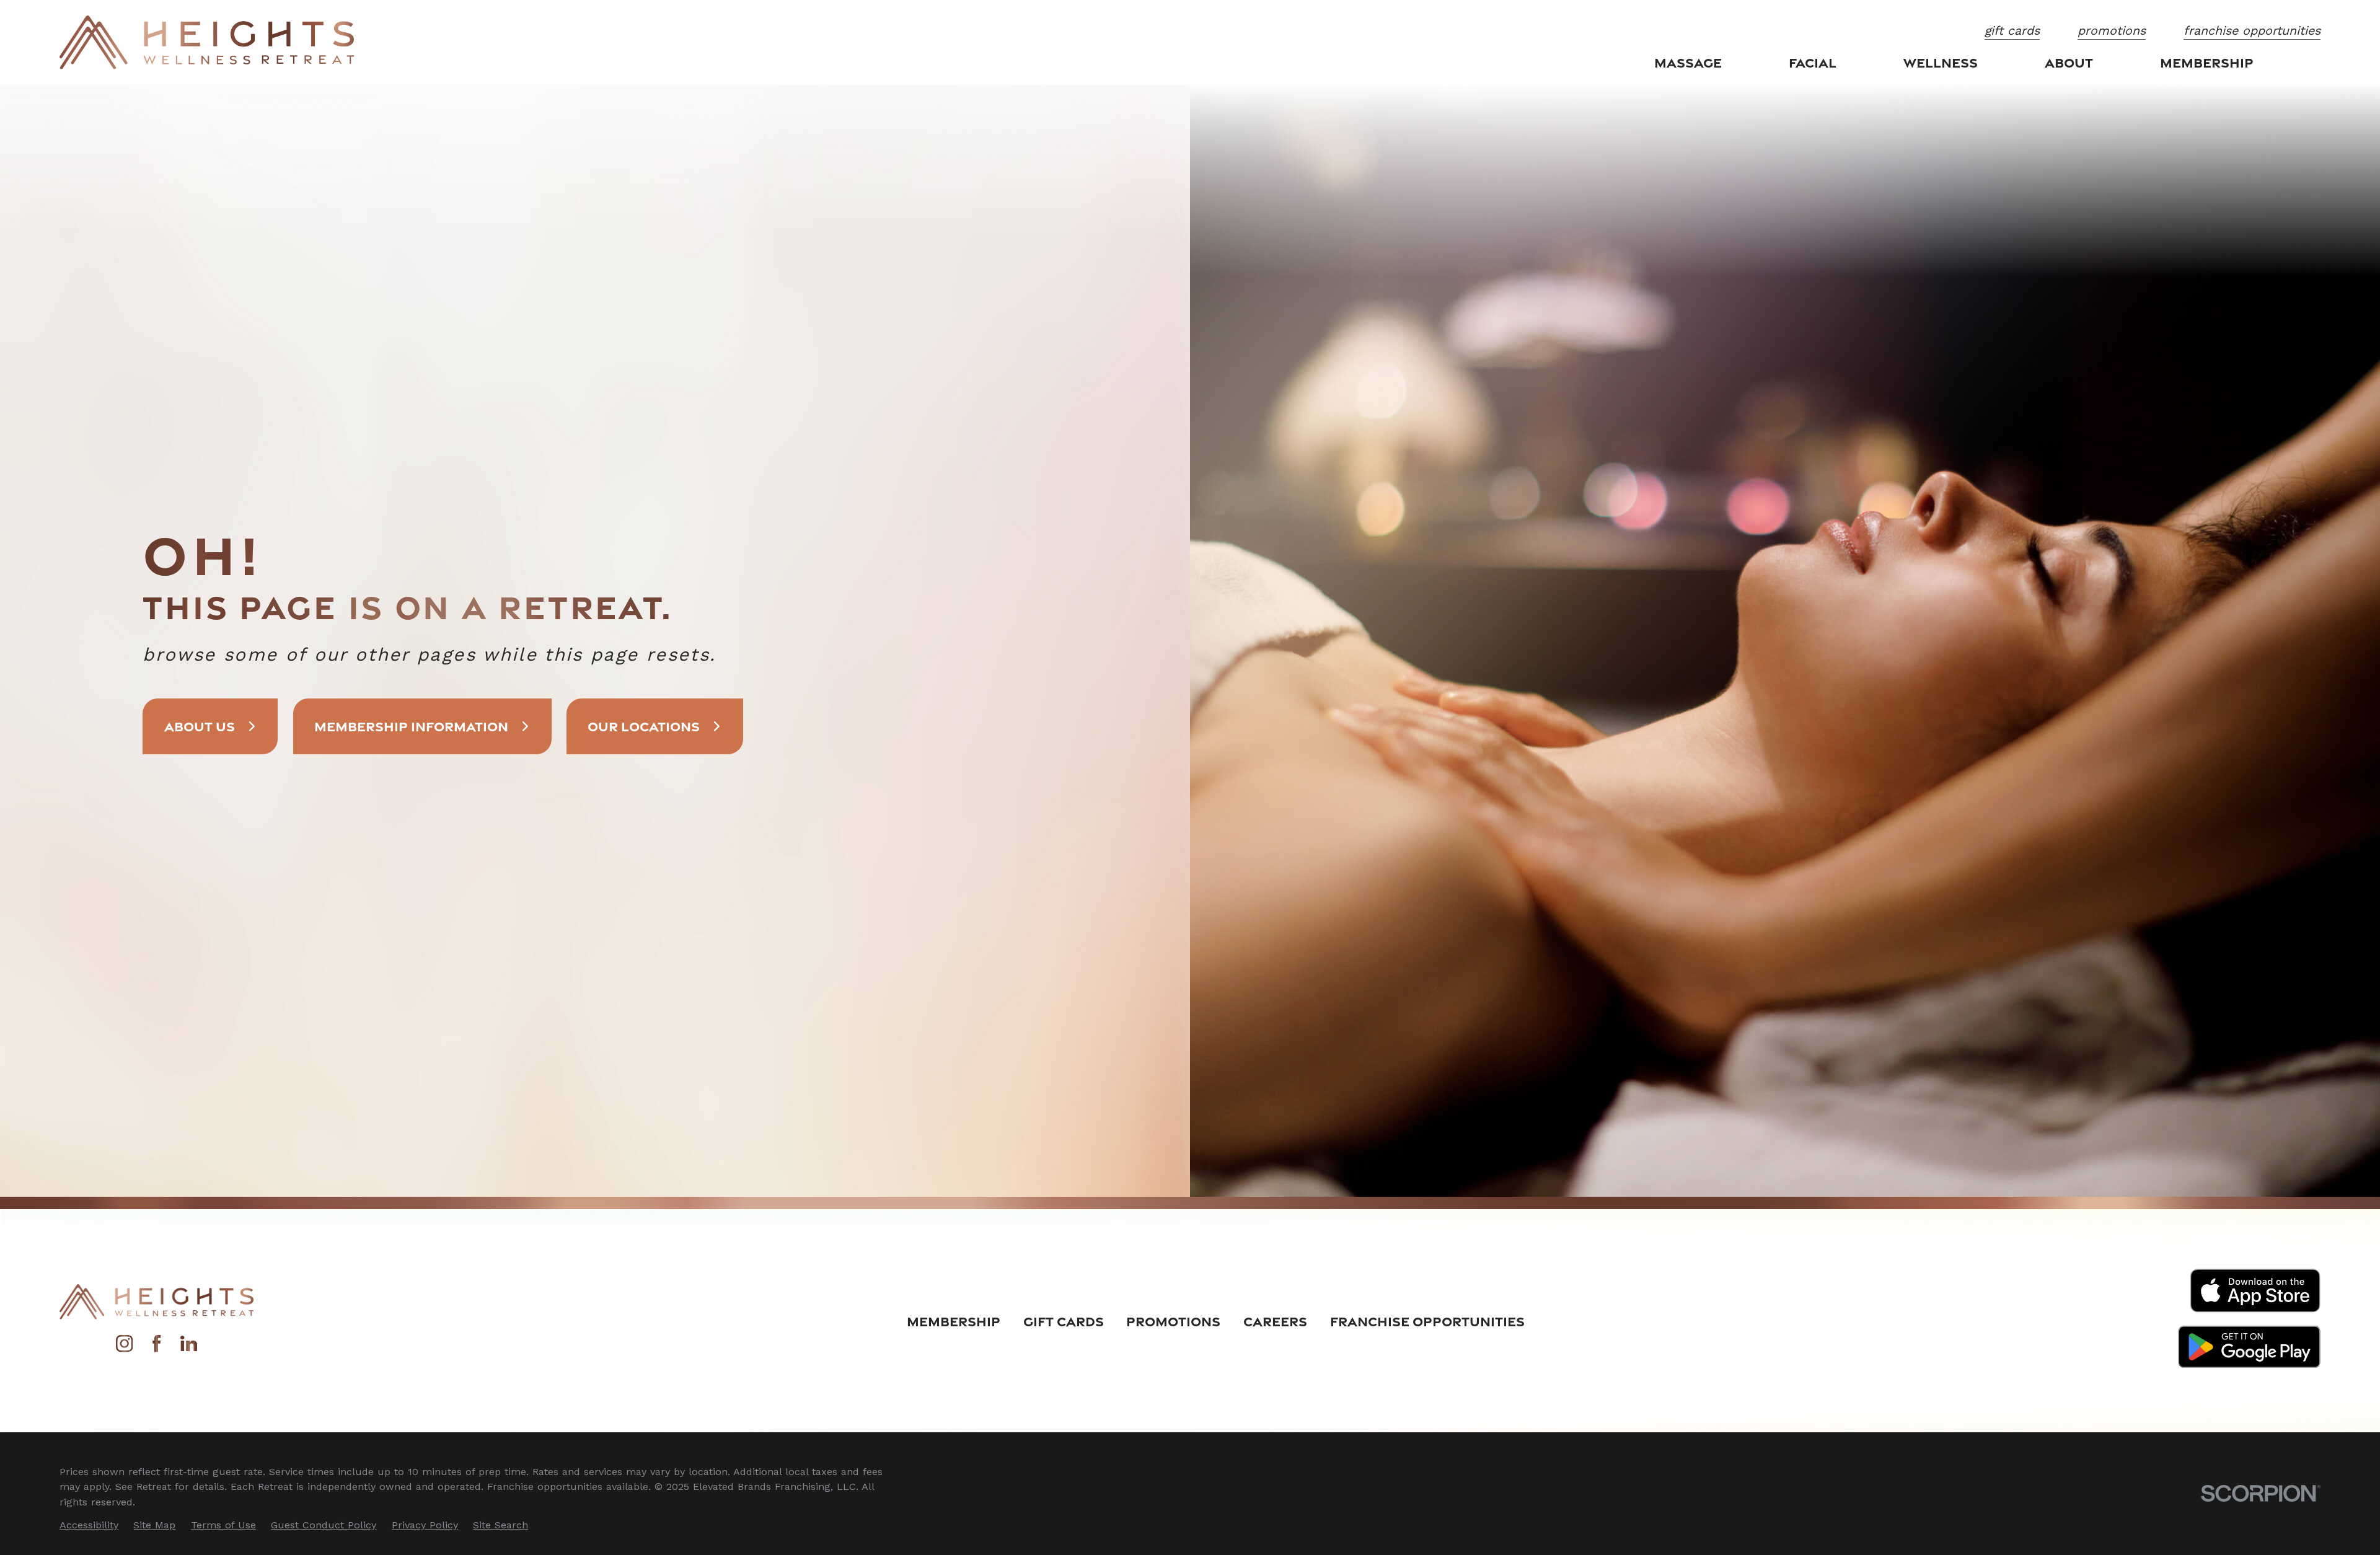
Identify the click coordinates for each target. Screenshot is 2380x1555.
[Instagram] (124, 1348)
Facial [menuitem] (1813, 62)
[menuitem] (89, 1525)
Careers (1275, 1321)
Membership (954, 1321)
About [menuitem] (2069, 62)
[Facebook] (156, 1348)
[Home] (207, 42)
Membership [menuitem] (2207, 62)
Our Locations (644, 726)
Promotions (1173, 1321)
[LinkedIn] (189, 1348)
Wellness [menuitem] (1941, 62)
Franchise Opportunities (1427, 1321)
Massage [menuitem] (1688, 62)
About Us (200, 726)
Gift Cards (1064, 1321)
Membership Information (411, 726)
